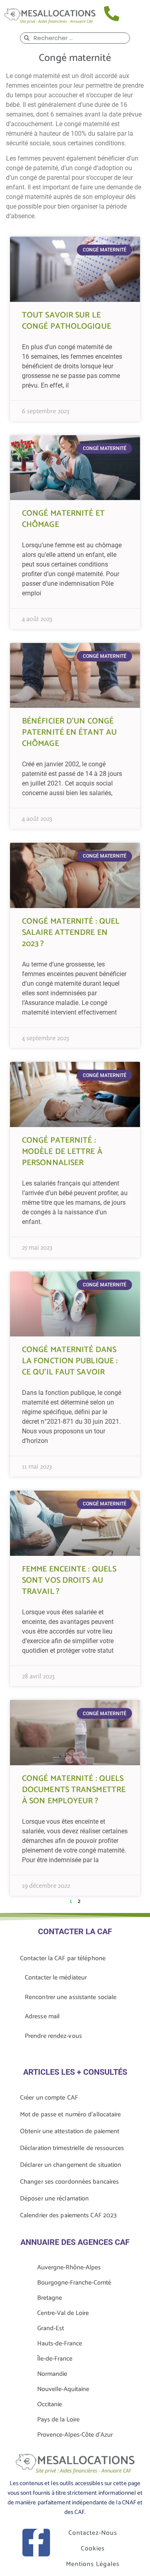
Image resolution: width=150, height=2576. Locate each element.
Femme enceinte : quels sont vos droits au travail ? (69, 1580)
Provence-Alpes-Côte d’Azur (75, 2435)
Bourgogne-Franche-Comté (74, 2283)
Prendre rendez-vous (53, 2036)
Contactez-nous (93, 2533)
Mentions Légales (93, 2564)
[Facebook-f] (36, 2543)
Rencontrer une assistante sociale (71, 1997)
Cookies (93, 2549)
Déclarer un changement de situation (71, 2165)
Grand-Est (51, 2328)
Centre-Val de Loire (63, 2313)
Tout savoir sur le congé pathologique (67, 321)
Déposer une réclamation (54, 2199)
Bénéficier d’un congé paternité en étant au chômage (69, 732)
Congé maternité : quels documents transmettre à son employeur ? (74, 1790)
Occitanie (50, 2404)
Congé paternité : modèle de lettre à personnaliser (62, 1152)
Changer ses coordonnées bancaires (69, 2182)
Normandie (52, 2374)
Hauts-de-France (60, 2344)
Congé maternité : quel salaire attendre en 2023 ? (71, 933)
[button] (137, 15)
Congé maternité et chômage (63, 519)
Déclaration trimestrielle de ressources (72, 2148)
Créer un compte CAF (49, 2098)
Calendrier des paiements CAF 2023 (68, 2215)
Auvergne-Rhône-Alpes (69, 2268)
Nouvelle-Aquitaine (63, 2389)
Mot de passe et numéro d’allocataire (71, 2115)
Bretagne (50, 2298)
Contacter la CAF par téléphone (63, 1958)
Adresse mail (42, 2016)
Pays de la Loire (58, 2420)
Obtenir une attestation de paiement (70, 2131)
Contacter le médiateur (56, 1978)
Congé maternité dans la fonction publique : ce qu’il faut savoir (70, 1361)
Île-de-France (55, 2359)
